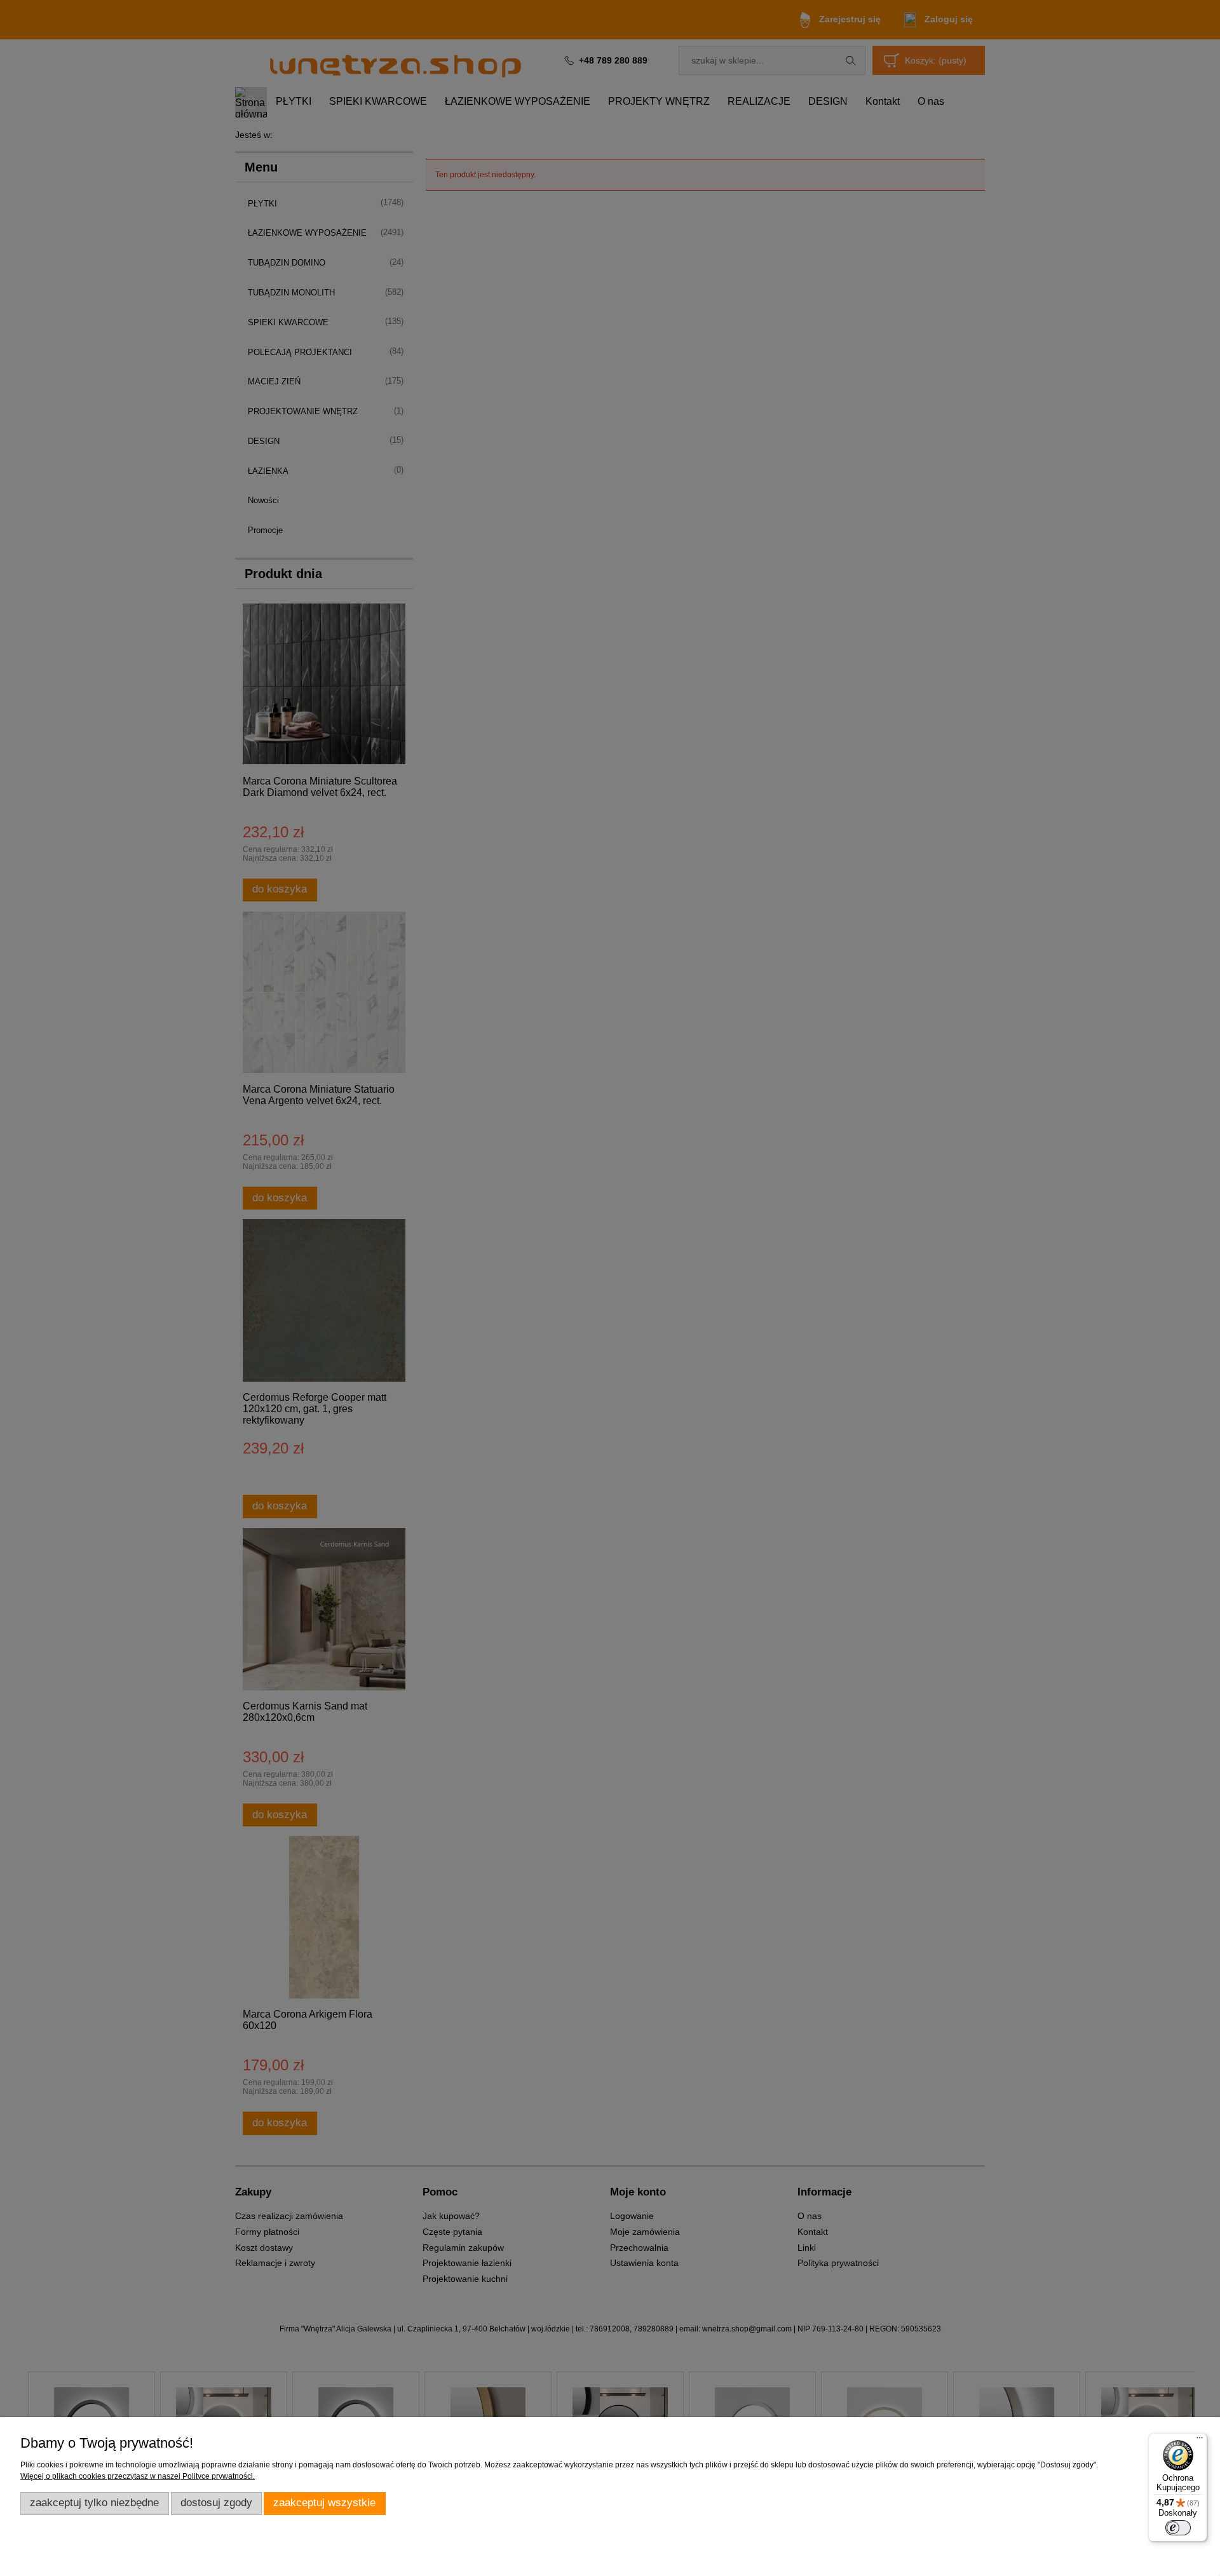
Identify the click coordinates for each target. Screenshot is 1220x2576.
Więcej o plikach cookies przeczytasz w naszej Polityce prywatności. (138, 2476)
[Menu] (1200, 2441)
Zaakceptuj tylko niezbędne (94, 2503)
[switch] (1178, 2528)
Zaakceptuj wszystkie (324, 2503)
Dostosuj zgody (216, 2503)
